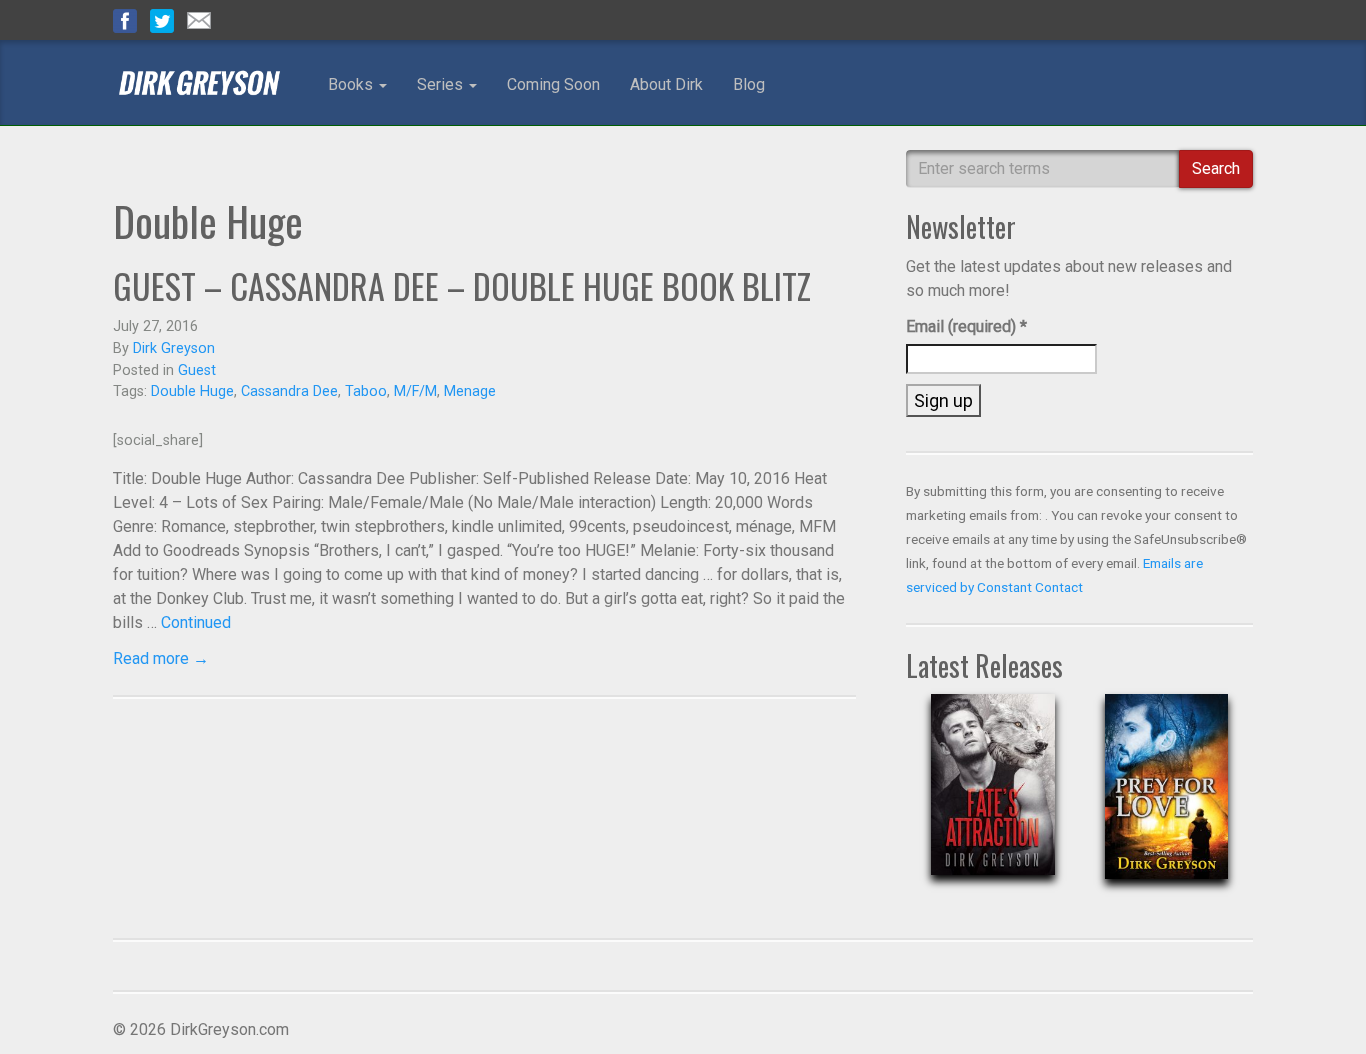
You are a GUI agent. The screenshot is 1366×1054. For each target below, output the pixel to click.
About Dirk (666, 84)
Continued (196, 622)
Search (1216, 168)
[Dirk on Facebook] (125, 19)
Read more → (161, 658)
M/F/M (415, 391)
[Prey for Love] (1166, 802)
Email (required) (966, 326)
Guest (197, 370)
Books (352, 84)
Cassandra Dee (289, 391)
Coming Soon (553, 84)
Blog (749, 84)
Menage (470, 391)
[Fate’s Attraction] (992, 800)
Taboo (366, 391)
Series (442, 84)
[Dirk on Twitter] (162, 19)
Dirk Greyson (174, 348)
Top (1318, 1006)
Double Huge (192, 391)
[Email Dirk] (199, 19)
